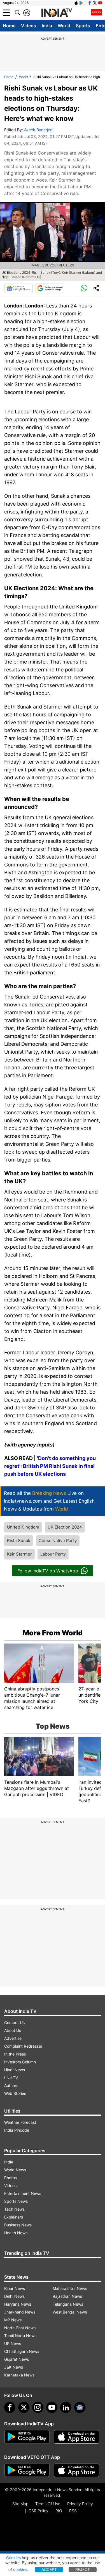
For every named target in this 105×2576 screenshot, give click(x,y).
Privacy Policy (80, 2504)
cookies (20, 2569)
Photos (11, 2178)
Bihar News (15, 2288)
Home (9, 26)
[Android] (81, 3)
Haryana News (18, 2304)
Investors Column (20, 2062)
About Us (13, 2030)
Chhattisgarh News (22, 2351)
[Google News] (18, 288)
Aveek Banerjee (38, 130)
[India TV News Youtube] (100, 3)
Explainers (14, 2217)
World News (15, 2170)
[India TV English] (57, 13)
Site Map (20, 2504)
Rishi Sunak (19, 1541)
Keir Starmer (19, 1554)
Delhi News (14, 2296)
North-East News (20, 2328)
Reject (83, 2569)
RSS (73, 2511)
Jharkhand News (20, 2312)
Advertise (13, 2038)
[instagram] (38, 2407)
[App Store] (76, 2437)
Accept (49, 2569)
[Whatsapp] (84, 288)
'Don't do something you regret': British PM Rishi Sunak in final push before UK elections (50, 1466)
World (64, 26)
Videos (29, 26)
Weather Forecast (20, 2122)
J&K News (14, 2367)
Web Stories (15, 2093)
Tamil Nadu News (20, 2336)
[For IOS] (76, 2470)
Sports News (16, 2201)
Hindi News (15, 2070)
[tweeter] (24, 2407)
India (47, 26)
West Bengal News (70, 2312)
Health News (16, 2233)
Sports (83, 26)
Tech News (14, 2209)
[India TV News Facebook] (90, 3)
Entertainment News (23, 2193)
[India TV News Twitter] (95, 3)
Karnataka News (19, 2375)
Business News (18, 2225)
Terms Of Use (48, 2504)
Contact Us (14, 2022)
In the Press (15, 2054)
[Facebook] (10, 2407)
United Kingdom (23, 1527)
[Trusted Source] (50, 288)
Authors (11, 2085)
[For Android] (27, 2470)
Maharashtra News (70, 2288)
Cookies (13, 2558)
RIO (59, 2511)
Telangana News (68, 2304)
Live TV (11, 2078)
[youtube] (52, 2407)
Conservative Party (58, 1541)
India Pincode (17, 2130)
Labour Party (53, 1554)
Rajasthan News (67, 2296)
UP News (13, 2343)
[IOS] (76, 3)
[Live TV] (97, 13)
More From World (53, 1633)
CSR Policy (39, 2511)
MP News (13, 2320)
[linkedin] (66, 2407)
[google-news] (80, 2407)
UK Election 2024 (65, 1527)
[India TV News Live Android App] (27, 2437)
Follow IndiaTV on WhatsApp (48, 1571)
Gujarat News (17, 2359)
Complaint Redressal (23, 2046)
